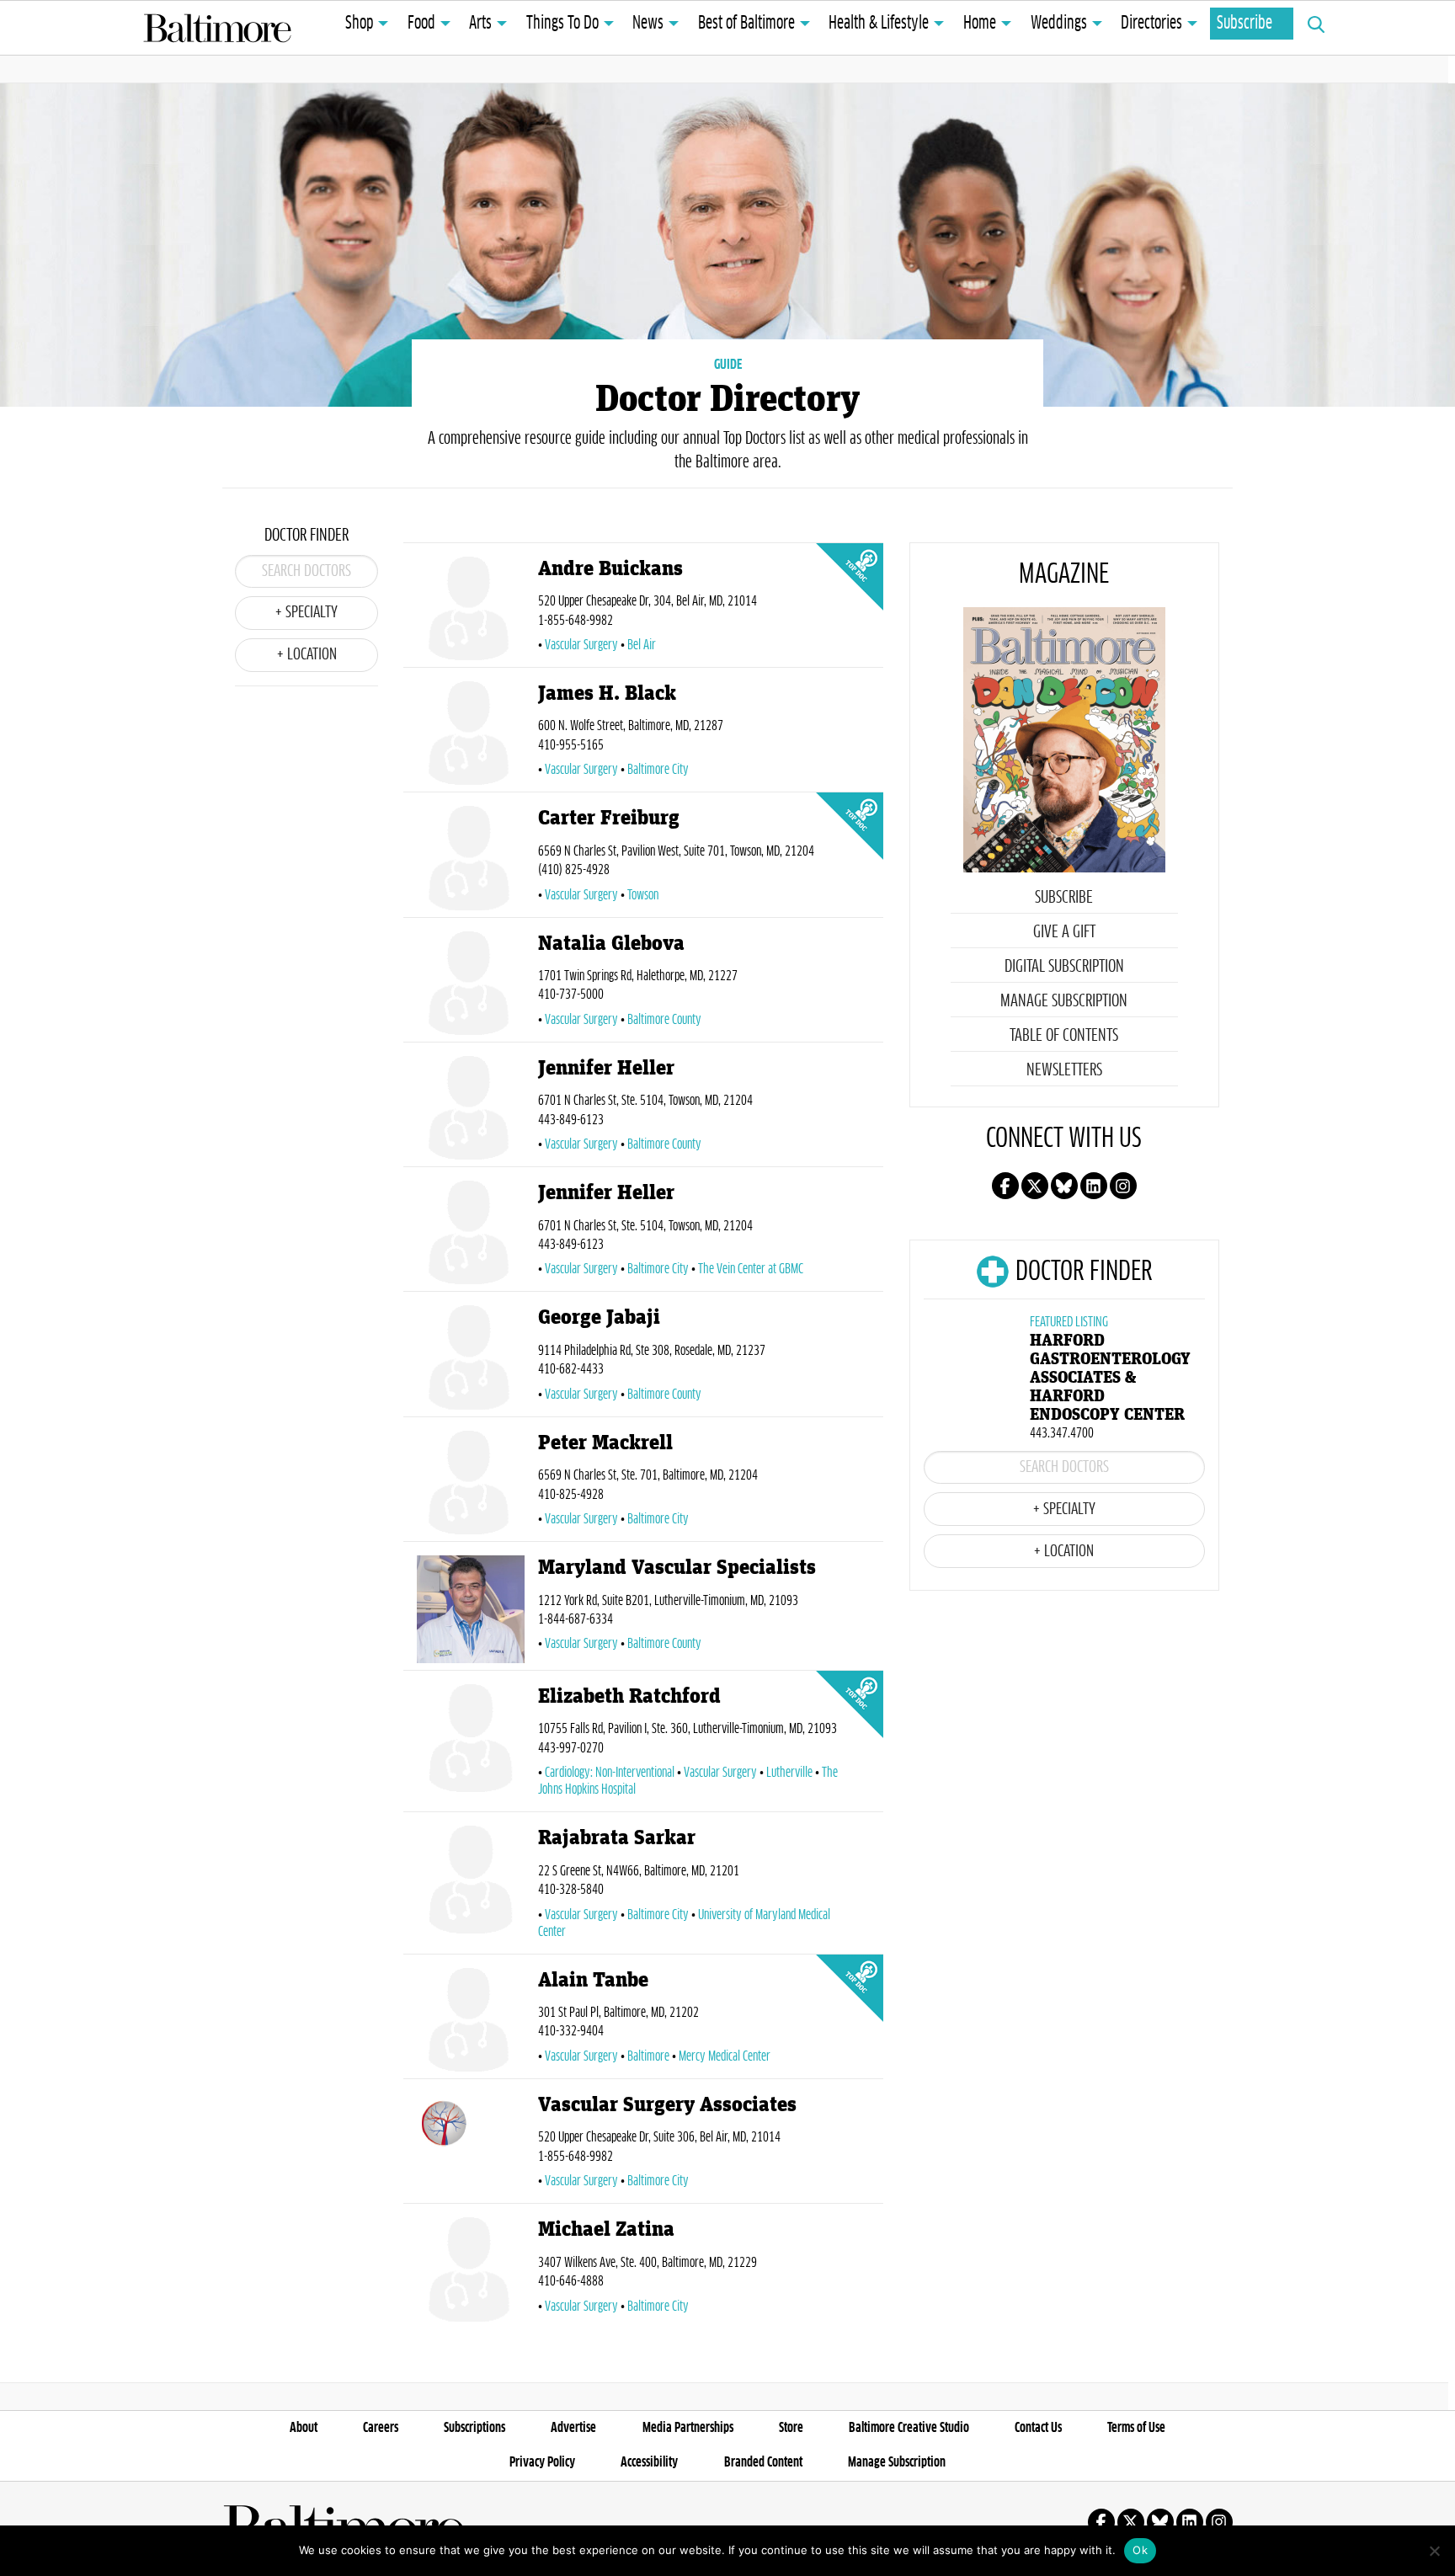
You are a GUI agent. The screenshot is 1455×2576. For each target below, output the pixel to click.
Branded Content (763, 2462)
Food (421, 24)
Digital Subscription (1064, 967)
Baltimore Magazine (217, 28)
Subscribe (1244, 24)
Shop (359, 24)
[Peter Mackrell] (471, 1483)
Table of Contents (1064, 1036)
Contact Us (1038, 2428)
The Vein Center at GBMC (751, 1269)
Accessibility (649, 2462)
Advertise (573, 2428)
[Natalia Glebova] (471, 983)
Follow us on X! (1035, 1186)
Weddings (1059, 24)
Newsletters (1064, 1070)
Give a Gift (1064, 932)
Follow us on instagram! (1123, 1186)
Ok (1140, 2550)
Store (791, 2428)
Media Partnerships (688, 2428)
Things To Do (562, 24)
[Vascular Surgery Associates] (471, 2144)
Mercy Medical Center (725, 2056)
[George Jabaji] (471, 1357)
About (304, 2428)
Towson (643, 895)
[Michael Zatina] (471, 2269)
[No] (1434, 2551)
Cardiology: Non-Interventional (610, 1773)
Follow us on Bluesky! (1064, 1186)
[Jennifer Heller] (471, 1108)
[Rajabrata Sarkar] (471, 1886)
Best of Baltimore (746, 24)
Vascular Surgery (581, 645)
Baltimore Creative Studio (909, 2428)
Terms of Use (1136, 2428)
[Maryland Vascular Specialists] (471, 1609)
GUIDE (728, 365)
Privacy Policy (542, 2462)
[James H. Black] (471, 733)
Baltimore (648, 2056)
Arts (480, 24)
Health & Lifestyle (879, 24)
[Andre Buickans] (471, 608)
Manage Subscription (1064, 1001)
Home (980, 24)
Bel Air (642, 645)
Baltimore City (658, 770)
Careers (381, 2428)
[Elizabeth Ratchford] (471, 1744)
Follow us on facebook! (1005, 1186)
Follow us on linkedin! (1094, 1186)
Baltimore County (664, 1020)
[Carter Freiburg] (471, 858)
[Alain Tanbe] (471, 2020)
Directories (1151, 24)
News (648, 24)
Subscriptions (474, 2428)
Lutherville (789, 1773)
